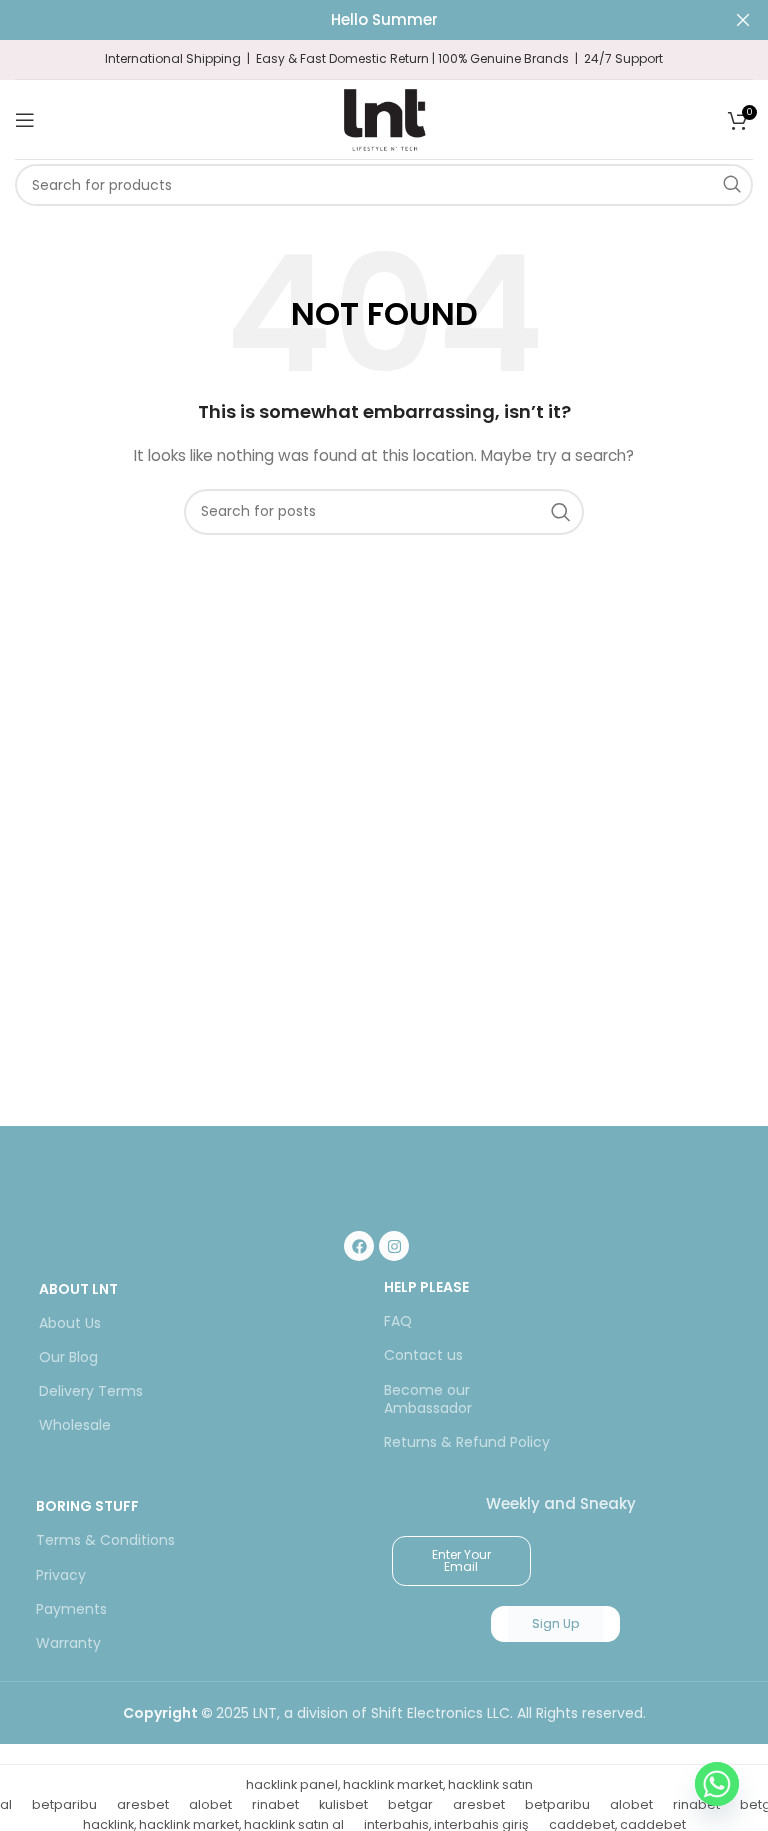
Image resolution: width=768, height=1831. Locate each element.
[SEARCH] (732, 185)
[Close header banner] (743, 20)
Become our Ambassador (428, 1399)
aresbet (143, 1804)
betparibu (64, 1804)
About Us (70, 1323)
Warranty (68, 1643)
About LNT (78, 1289)
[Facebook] (359, 1246)
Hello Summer (384, 19)
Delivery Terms (91, 1391)
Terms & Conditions (105, 1540)
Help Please (426, 1287)
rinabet (275, 1804)
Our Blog (68, 1357)
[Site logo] (384, 118)
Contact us (423, 1355)
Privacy (61, 1575)
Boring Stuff (87, 1506)
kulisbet (343, 1804)
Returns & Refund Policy (467, 1442)
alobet (210, 1804)
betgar (410, 1804)
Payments (71, 1609)
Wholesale (75, 1425)
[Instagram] (394, 1246)
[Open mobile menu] (25, 120)
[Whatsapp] (717, 1784)
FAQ (398, 1321)
